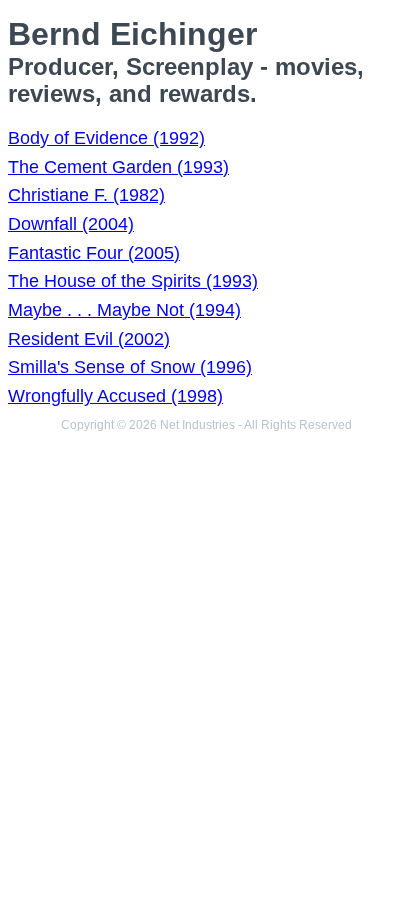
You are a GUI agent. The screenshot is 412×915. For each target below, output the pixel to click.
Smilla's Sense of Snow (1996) (130, 367)
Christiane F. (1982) (86, 195)
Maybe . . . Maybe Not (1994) (124, 310)
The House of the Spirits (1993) (133, 281)
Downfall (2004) (71, 224)
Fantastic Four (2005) (94, 253)
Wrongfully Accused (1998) (115, 396)
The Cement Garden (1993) (118, 167)
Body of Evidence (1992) (106, 138)
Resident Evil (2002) (89, 339)
